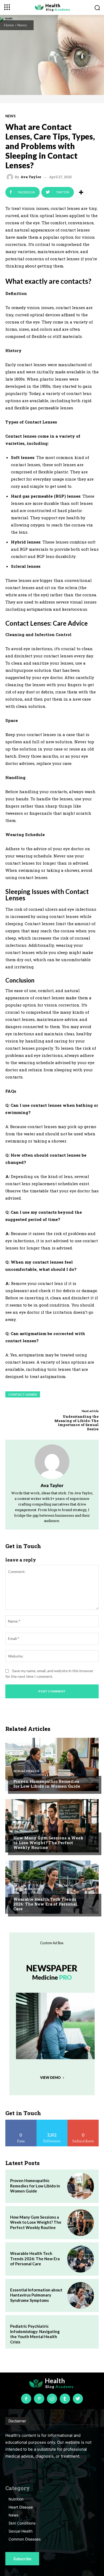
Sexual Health (26, 1771)
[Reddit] (52, 2399)
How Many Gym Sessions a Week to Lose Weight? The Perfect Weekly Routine (48, 1843)
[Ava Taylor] (11, 177)
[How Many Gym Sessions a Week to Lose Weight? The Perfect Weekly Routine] (52, 1826)
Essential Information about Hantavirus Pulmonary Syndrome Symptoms (36, 2295)
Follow (52, 2122)
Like (21, 2122)
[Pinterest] (39, 2399)
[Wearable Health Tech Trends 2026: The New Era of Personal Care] (52, 1887)
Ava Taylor (31, 177)
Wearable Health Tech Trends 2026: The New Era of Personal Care (45, 1904)
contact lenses (23, 1394)
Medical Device (27, 1889)
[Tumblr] (65, 2399)
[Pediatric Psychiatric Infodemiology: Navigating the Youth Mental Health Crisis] (81, 2332)
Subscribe (83, 2122)
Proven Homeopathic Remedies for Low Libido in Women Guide (47, 1784)
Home (9, 25)
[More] (81, 192)
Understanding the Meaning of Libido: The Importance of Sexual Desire (77, 1423)
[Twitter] (78, 2399)
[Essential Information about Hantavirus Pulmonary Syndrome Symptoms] (81, 2295)
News (22, 25)
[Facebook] (26, 2399)
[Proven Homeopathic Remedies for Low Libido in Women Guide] (52, 1764)
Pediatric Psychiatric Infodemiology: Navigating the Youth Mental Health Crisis (35, 2334)
